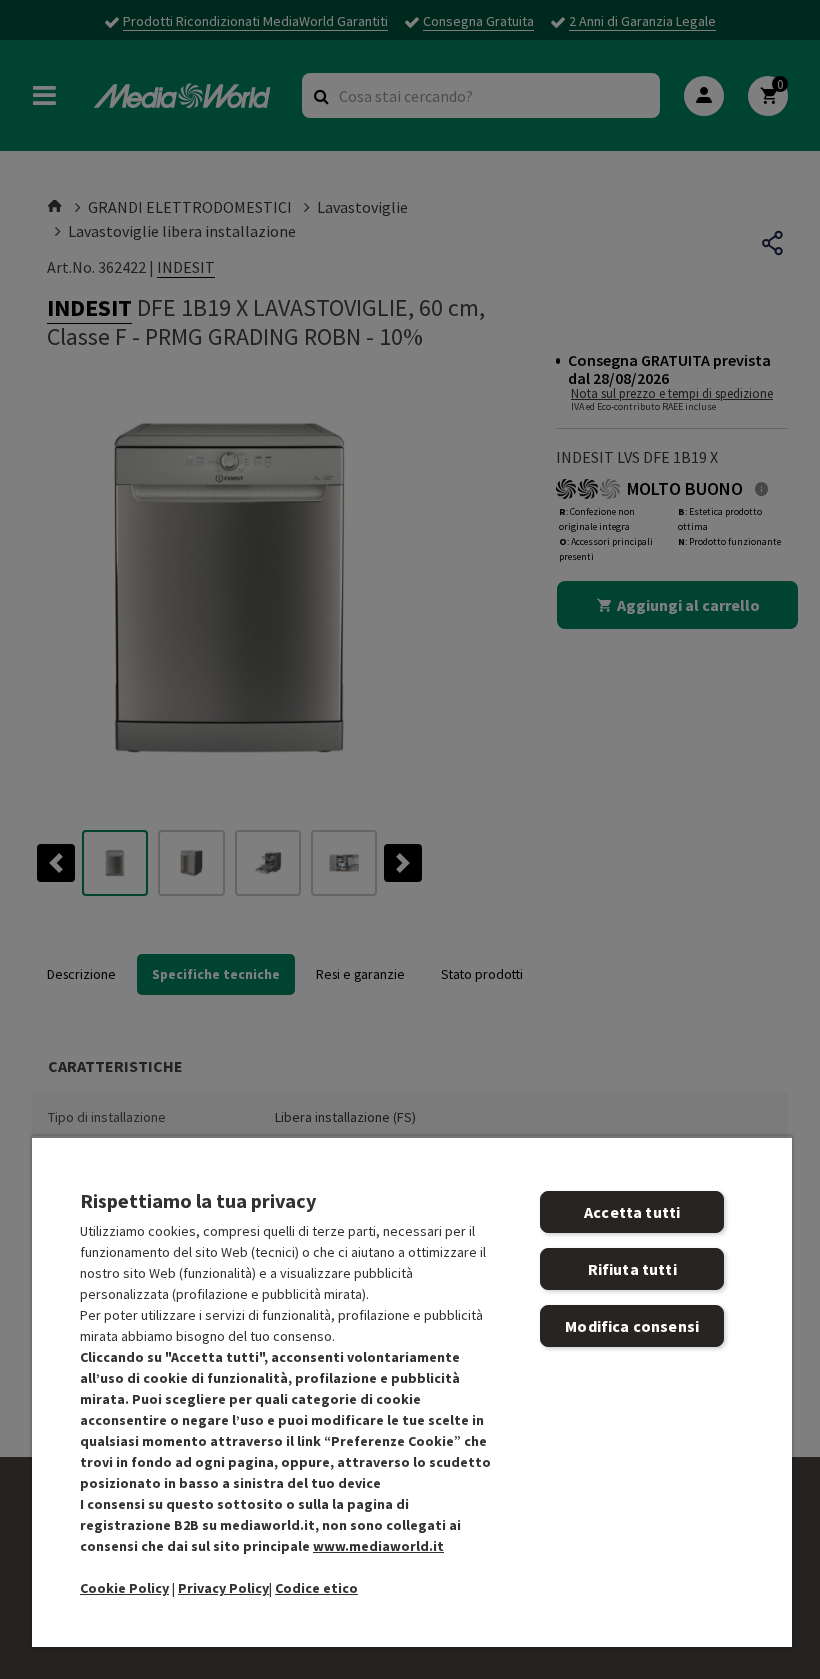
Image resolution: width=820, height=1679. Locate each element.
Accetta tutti (632, 1212)
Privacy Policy (223, 1588)
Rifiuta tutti (632, 1269)
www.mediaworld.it (378, 1546)
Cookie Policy (124, 1588)
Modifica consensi (632, 1326)
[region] (412, 1391)
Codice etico (316, 1588)
